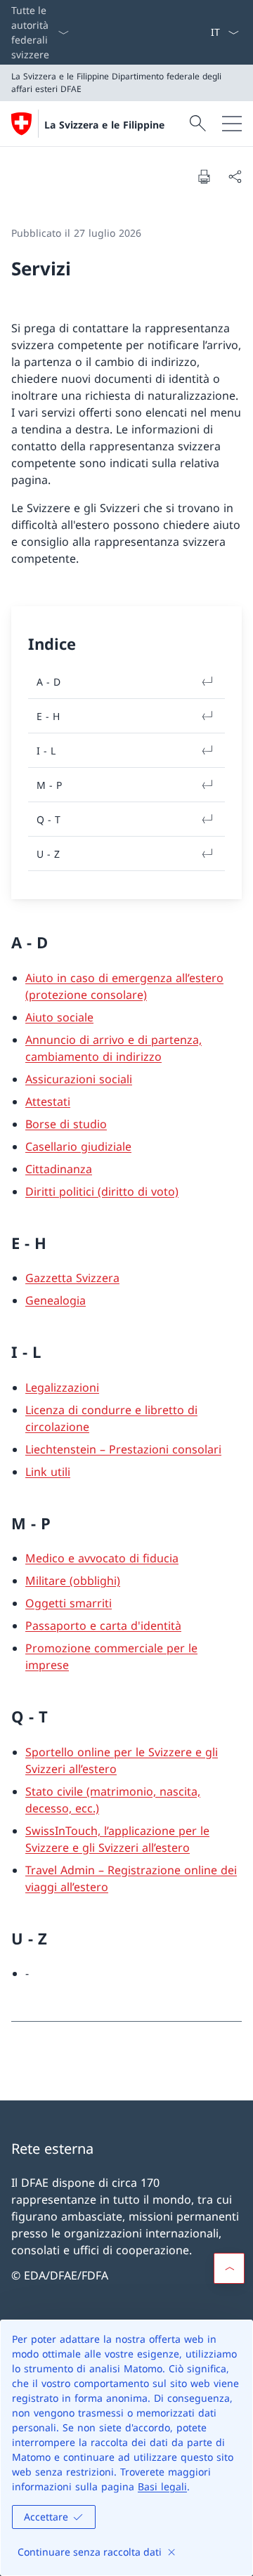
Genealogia (56, 1300)
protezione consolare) (88, 995)
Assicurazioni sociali (79, 1079)
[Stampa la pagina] (204, 176)
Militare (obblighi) (73, 1581)
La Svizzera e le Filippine (104, 125)
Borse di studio (66, 1124)
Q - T (48, 819)
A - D (48, 682)
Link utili (48, 1472)
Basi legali (162, 2486)
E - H (48, 716)
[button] (229, 2268)
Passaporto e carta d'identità (103, 1626)
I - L (46, 751)
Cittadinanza (59, 1169)
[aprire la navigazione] (232, 124)
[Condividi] (235, 176)
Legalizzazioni (62, 1387)
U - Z (48, 854)
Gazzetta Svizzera (72, 1278)
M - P (49, 785)
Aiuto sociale (59, 1017)
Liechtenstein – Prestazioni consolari (123, 1449)
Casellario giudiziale (78, 1146)
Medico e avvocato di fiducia (102, 1558)
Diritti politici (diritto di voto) (102, 1191)
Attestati (48, 1101)
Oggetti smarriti (69, 1603)
